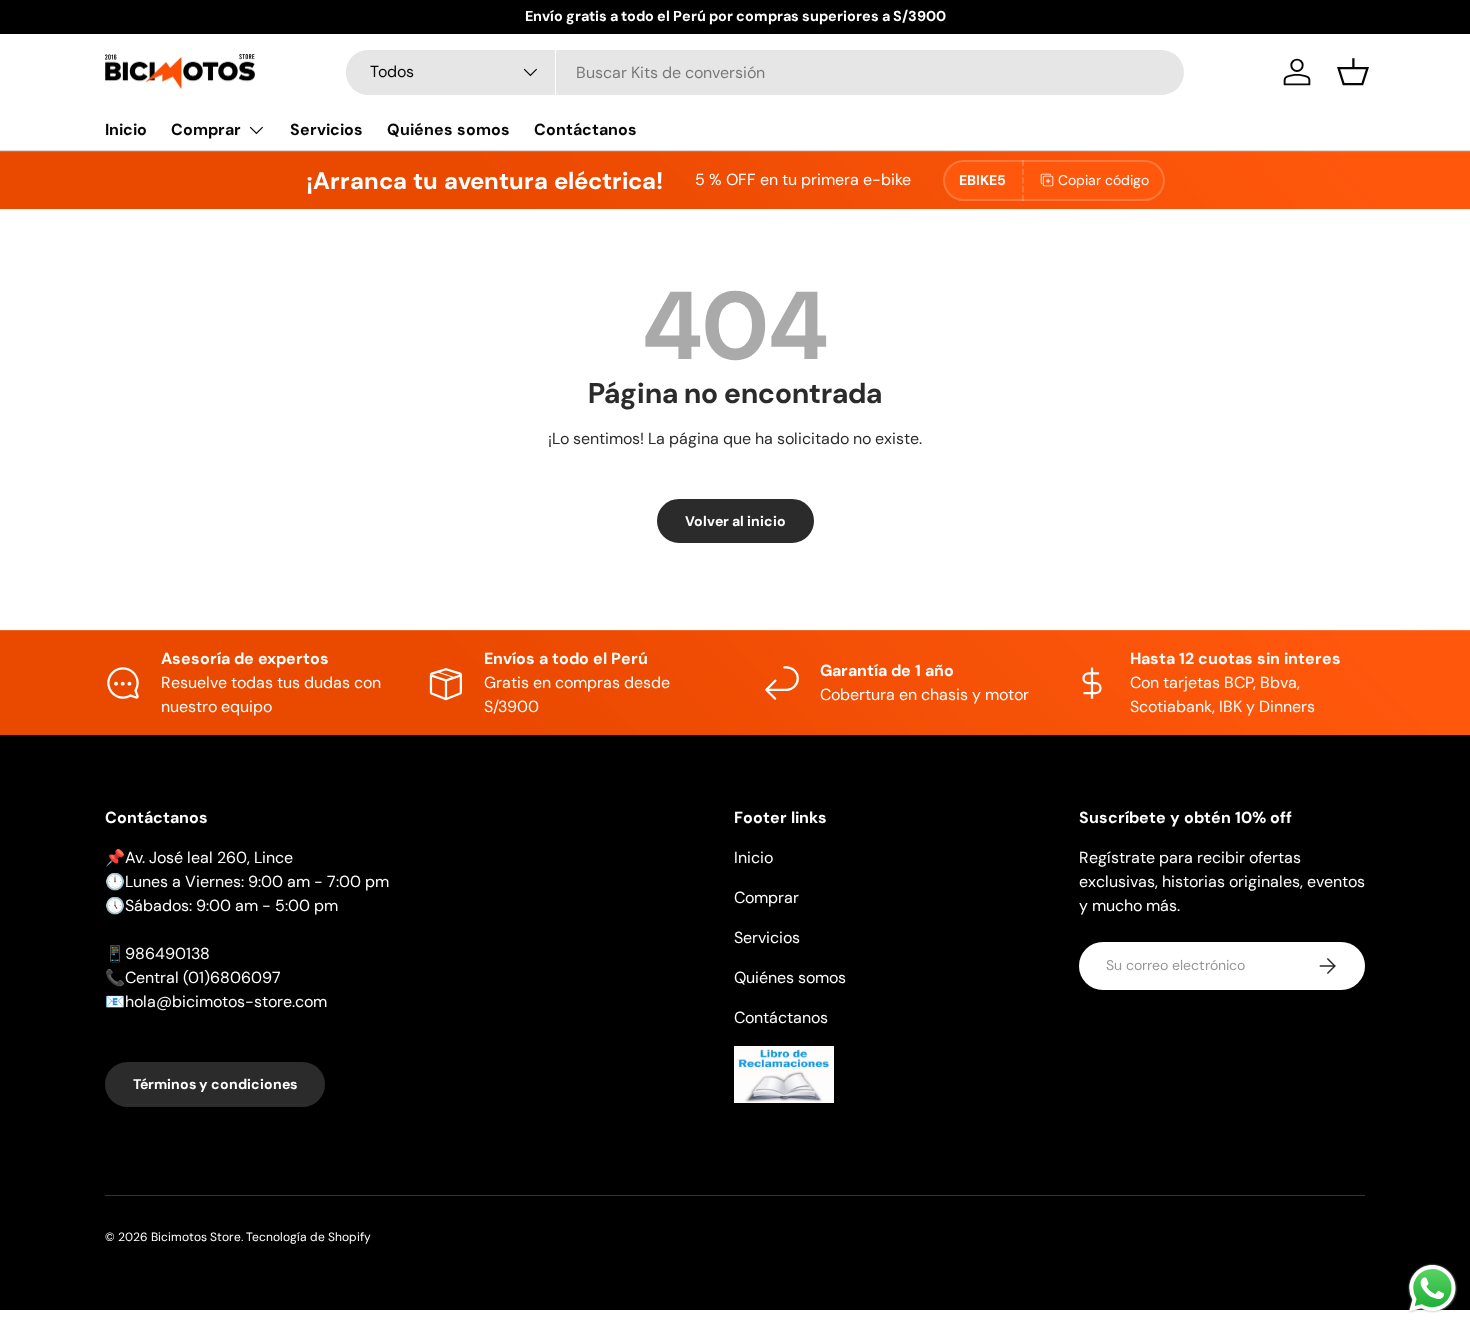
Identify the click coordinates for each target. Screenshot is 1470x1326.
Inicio (126, 129)
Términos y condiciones (215, 1084)
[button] (1353, 72)
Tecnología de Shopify (308, 1237)
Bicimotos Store (196, 1237)
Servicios (326, 129)
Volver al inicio (735, 521)
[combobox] (765, 72)
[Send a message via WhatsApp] (1432, 1288)
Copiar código (1103, 180)
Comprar (206, 129)
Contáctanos (585, 129)
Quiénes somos (448, 129)
